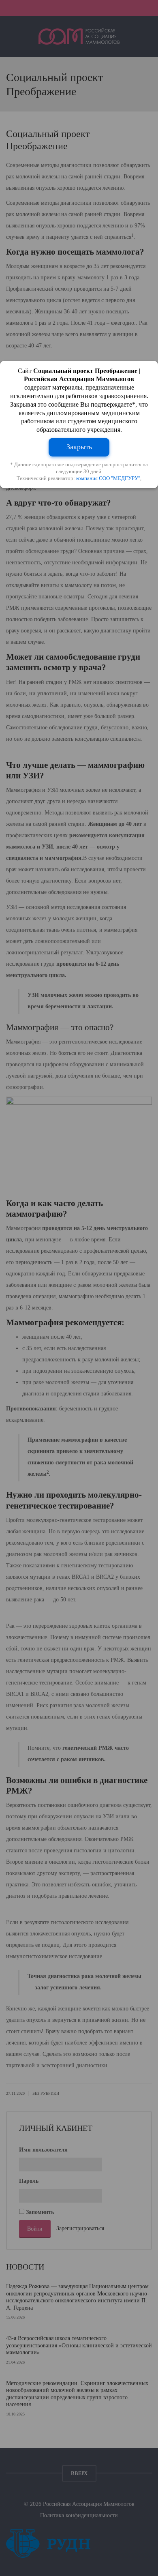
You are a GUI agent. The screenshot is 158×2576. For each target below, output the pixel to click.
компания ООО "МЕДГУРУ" (108, 478)
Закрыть (79, 447)
